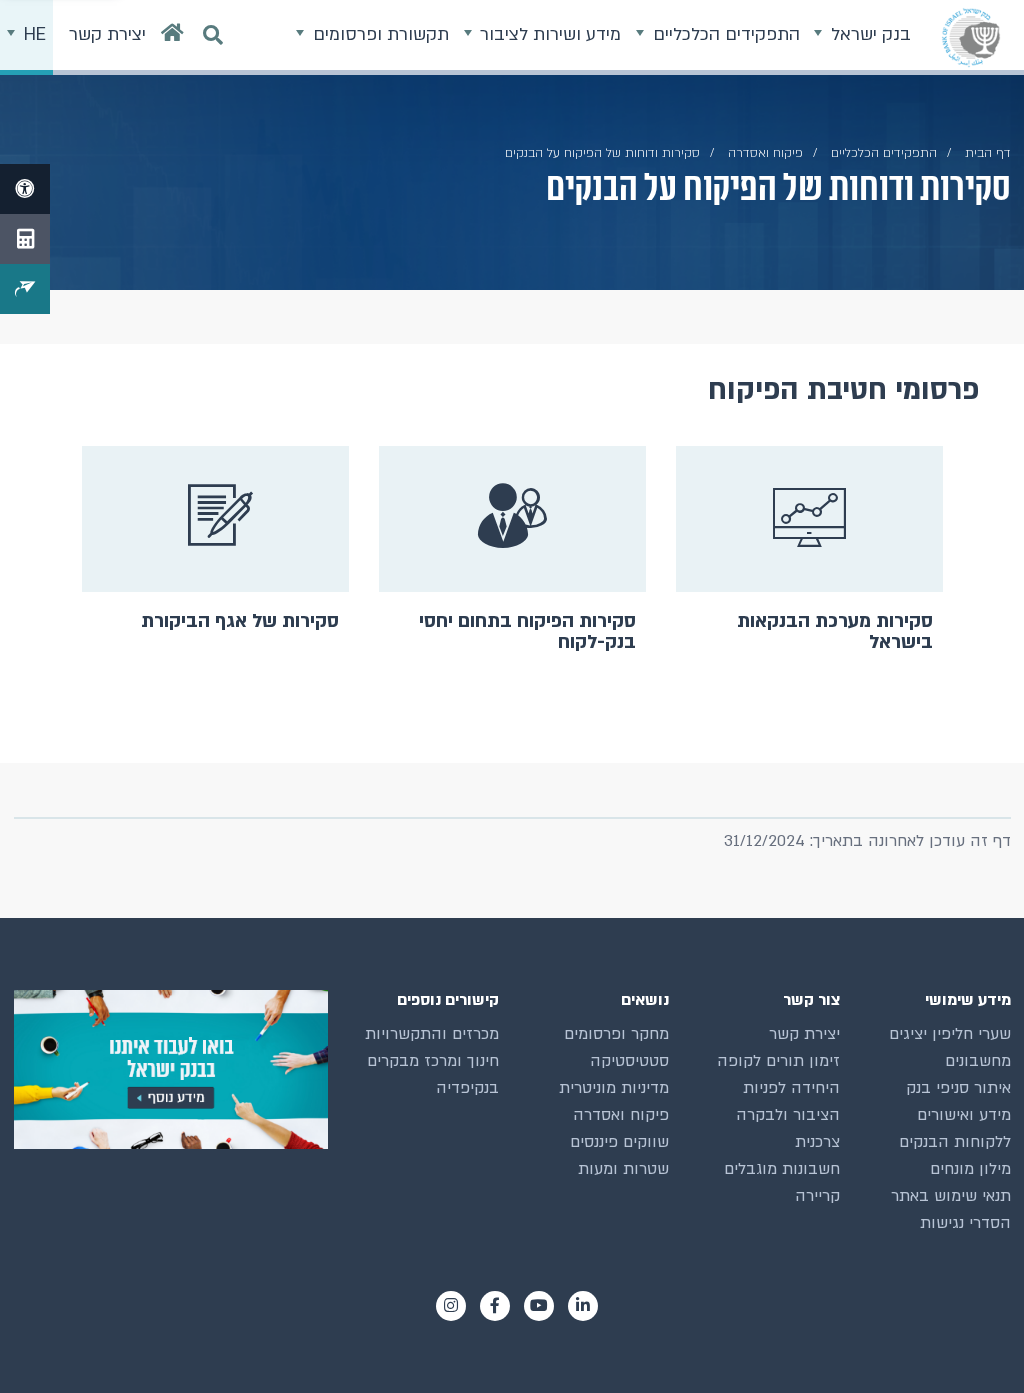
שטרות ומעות (623, 1169)
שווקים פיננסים (619, 1142)
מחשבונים (978, 1061)
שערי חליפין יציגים (950, 1034)
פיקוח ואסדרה (621, 1115)
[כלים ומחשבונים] (25, 239)
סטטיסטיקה (629, 1061)
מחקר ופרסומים (616, 1034)
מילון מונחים (970, 1169)
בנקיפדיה (467, 1088)
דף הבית (988, 153)
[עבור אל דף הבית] (172, 37)
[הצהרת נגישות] (25, 189)
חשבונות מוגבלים (782, 1169)
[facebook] (495, 1306)
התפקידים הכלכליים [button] (724, 34)
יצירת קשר (804, 1034)
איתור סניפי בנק (958, 1088)
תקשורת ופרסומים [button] (378, 34)
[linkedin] (583, 1306)
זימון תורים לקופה (778, 1061)
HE (32, 34)
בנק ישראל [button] (868, 34)
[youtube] (539, 1306)
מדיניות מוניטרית (614, 1088)
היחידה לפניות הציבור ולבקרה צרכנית (788, 1115)
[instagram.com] (451, 1306)
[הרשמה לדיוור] (25, 289)
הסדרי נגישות (965, 1223)
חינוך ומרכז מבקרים (433, 1061)
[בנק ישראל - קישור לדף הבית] (971, 37)
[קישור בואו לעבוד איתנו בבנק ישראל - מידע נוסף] (171, 1069)
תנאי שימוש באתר (951, 1196)
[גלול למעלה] (973, 1342)
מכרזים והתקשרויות (432, 1034)
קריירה (817, 1196)
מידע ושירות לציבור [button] (548, 34)
